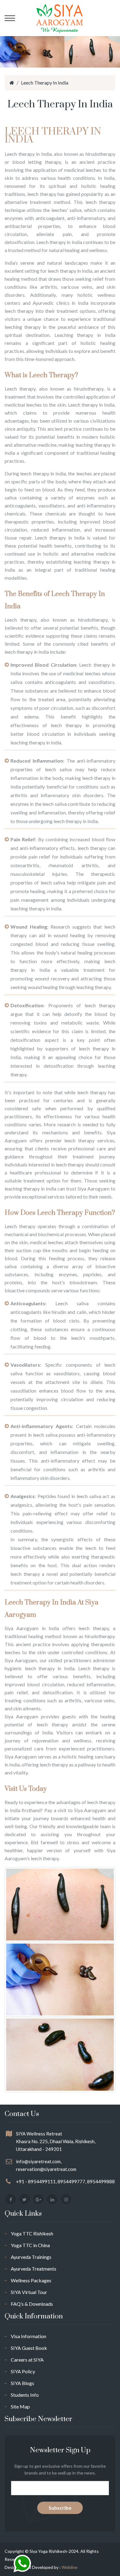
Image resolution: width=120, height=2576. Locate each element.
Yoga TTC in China (30, 2245)
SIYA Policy (23, 2371)
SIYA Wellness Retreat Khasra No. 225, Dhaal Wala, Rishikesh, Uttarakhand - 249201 (56, 2141)
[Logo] (60, 18)
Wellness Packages (31, 2280)
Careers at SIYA (27, 2360)
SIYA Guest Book (29, 2348)
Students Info (25, 2395)
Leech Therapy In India (45, 83)
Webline (70, 2567)
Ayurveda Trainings (31, 2257)
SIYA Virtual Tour (29, 2292)
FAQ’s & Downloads (32, 2304)
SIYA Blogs (22, 2383)
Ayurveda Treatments (34, 2269)
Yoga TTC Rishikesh (32, 2233)
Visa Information (28, 2336)
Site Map (20, 2406)
